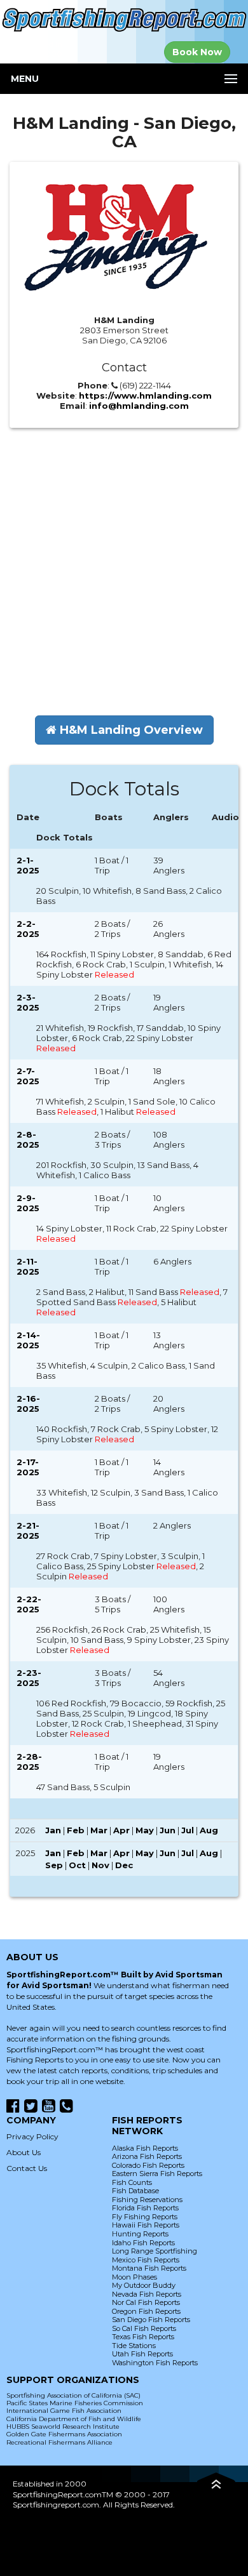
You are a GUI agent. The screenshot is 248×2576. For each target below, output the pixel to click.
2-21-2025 (28, 1530)
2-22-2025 (29, 1604)
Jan (53, 1830)
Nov (100, 1865)
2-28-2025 (29, 1762)
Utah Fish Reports (142, 2354)
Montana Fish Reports (149, 2268)
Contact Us (27, 2168)
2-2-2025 (28, 929)
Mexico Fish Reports (146, 2260)
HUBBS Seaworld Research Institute (63, 2427)
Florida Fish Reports (145, 2208)
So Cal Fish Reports (144, 2328)
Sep (54, 1865)
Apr (121, 1830)
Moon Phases (134, 2277)
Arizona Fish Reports (147, 2156)
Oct (77, 1865)
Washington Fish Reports (155, 2363)
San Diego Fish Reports (151, 2320)
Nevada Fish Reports (147, 2294)
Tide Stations (134, 2346)
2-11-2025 (28, 1266)
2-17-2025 (28, 1467)
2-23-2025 (29, 1678)
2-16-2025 (28, 1404)
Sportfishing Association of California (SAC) (73, 2395)
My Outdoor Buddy (144, 2285)
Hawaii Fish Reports (146, 2225)
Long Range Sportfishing (155, 2251)
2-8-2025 (28, 1139)
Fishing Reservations (147, 2200)
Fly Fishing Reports (145, 2217)
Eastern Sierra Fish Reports (157, 2174)
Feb (76, 1830)
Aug (209, 1830)
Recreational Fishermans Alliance (59, 2442)
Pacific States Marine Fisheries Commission (75, 2403)
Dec (124, 1865)
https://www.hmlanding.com (145, 395)
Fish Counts (132, 2182)
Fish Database (135, 2191)
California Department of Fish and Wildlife (74, 2419)
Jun (168, 1830)
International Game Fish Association (64, 2411)
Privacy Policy (32, 2136)
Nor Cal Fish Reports (146, 2302)
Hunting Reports (140, 2234)
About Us (24, 2152)
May (145, 1830)
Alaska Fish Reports (145, 2148)
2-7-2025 (28, 1076)
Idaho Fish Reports (143, 2243)
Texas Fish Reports (143, 2337)
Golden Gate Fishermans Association (64, 2434)
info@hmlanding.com (139, 406)
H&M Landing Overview (130, 730)
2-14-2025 (28, 1340)
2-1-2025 (28, 865)
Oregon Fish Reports (146, 2311)
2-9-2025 (28, 1203)
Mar (99, 1830)
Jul (188, 1830)
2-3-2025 (28, 1002)
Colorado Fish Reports (148, 2165)
